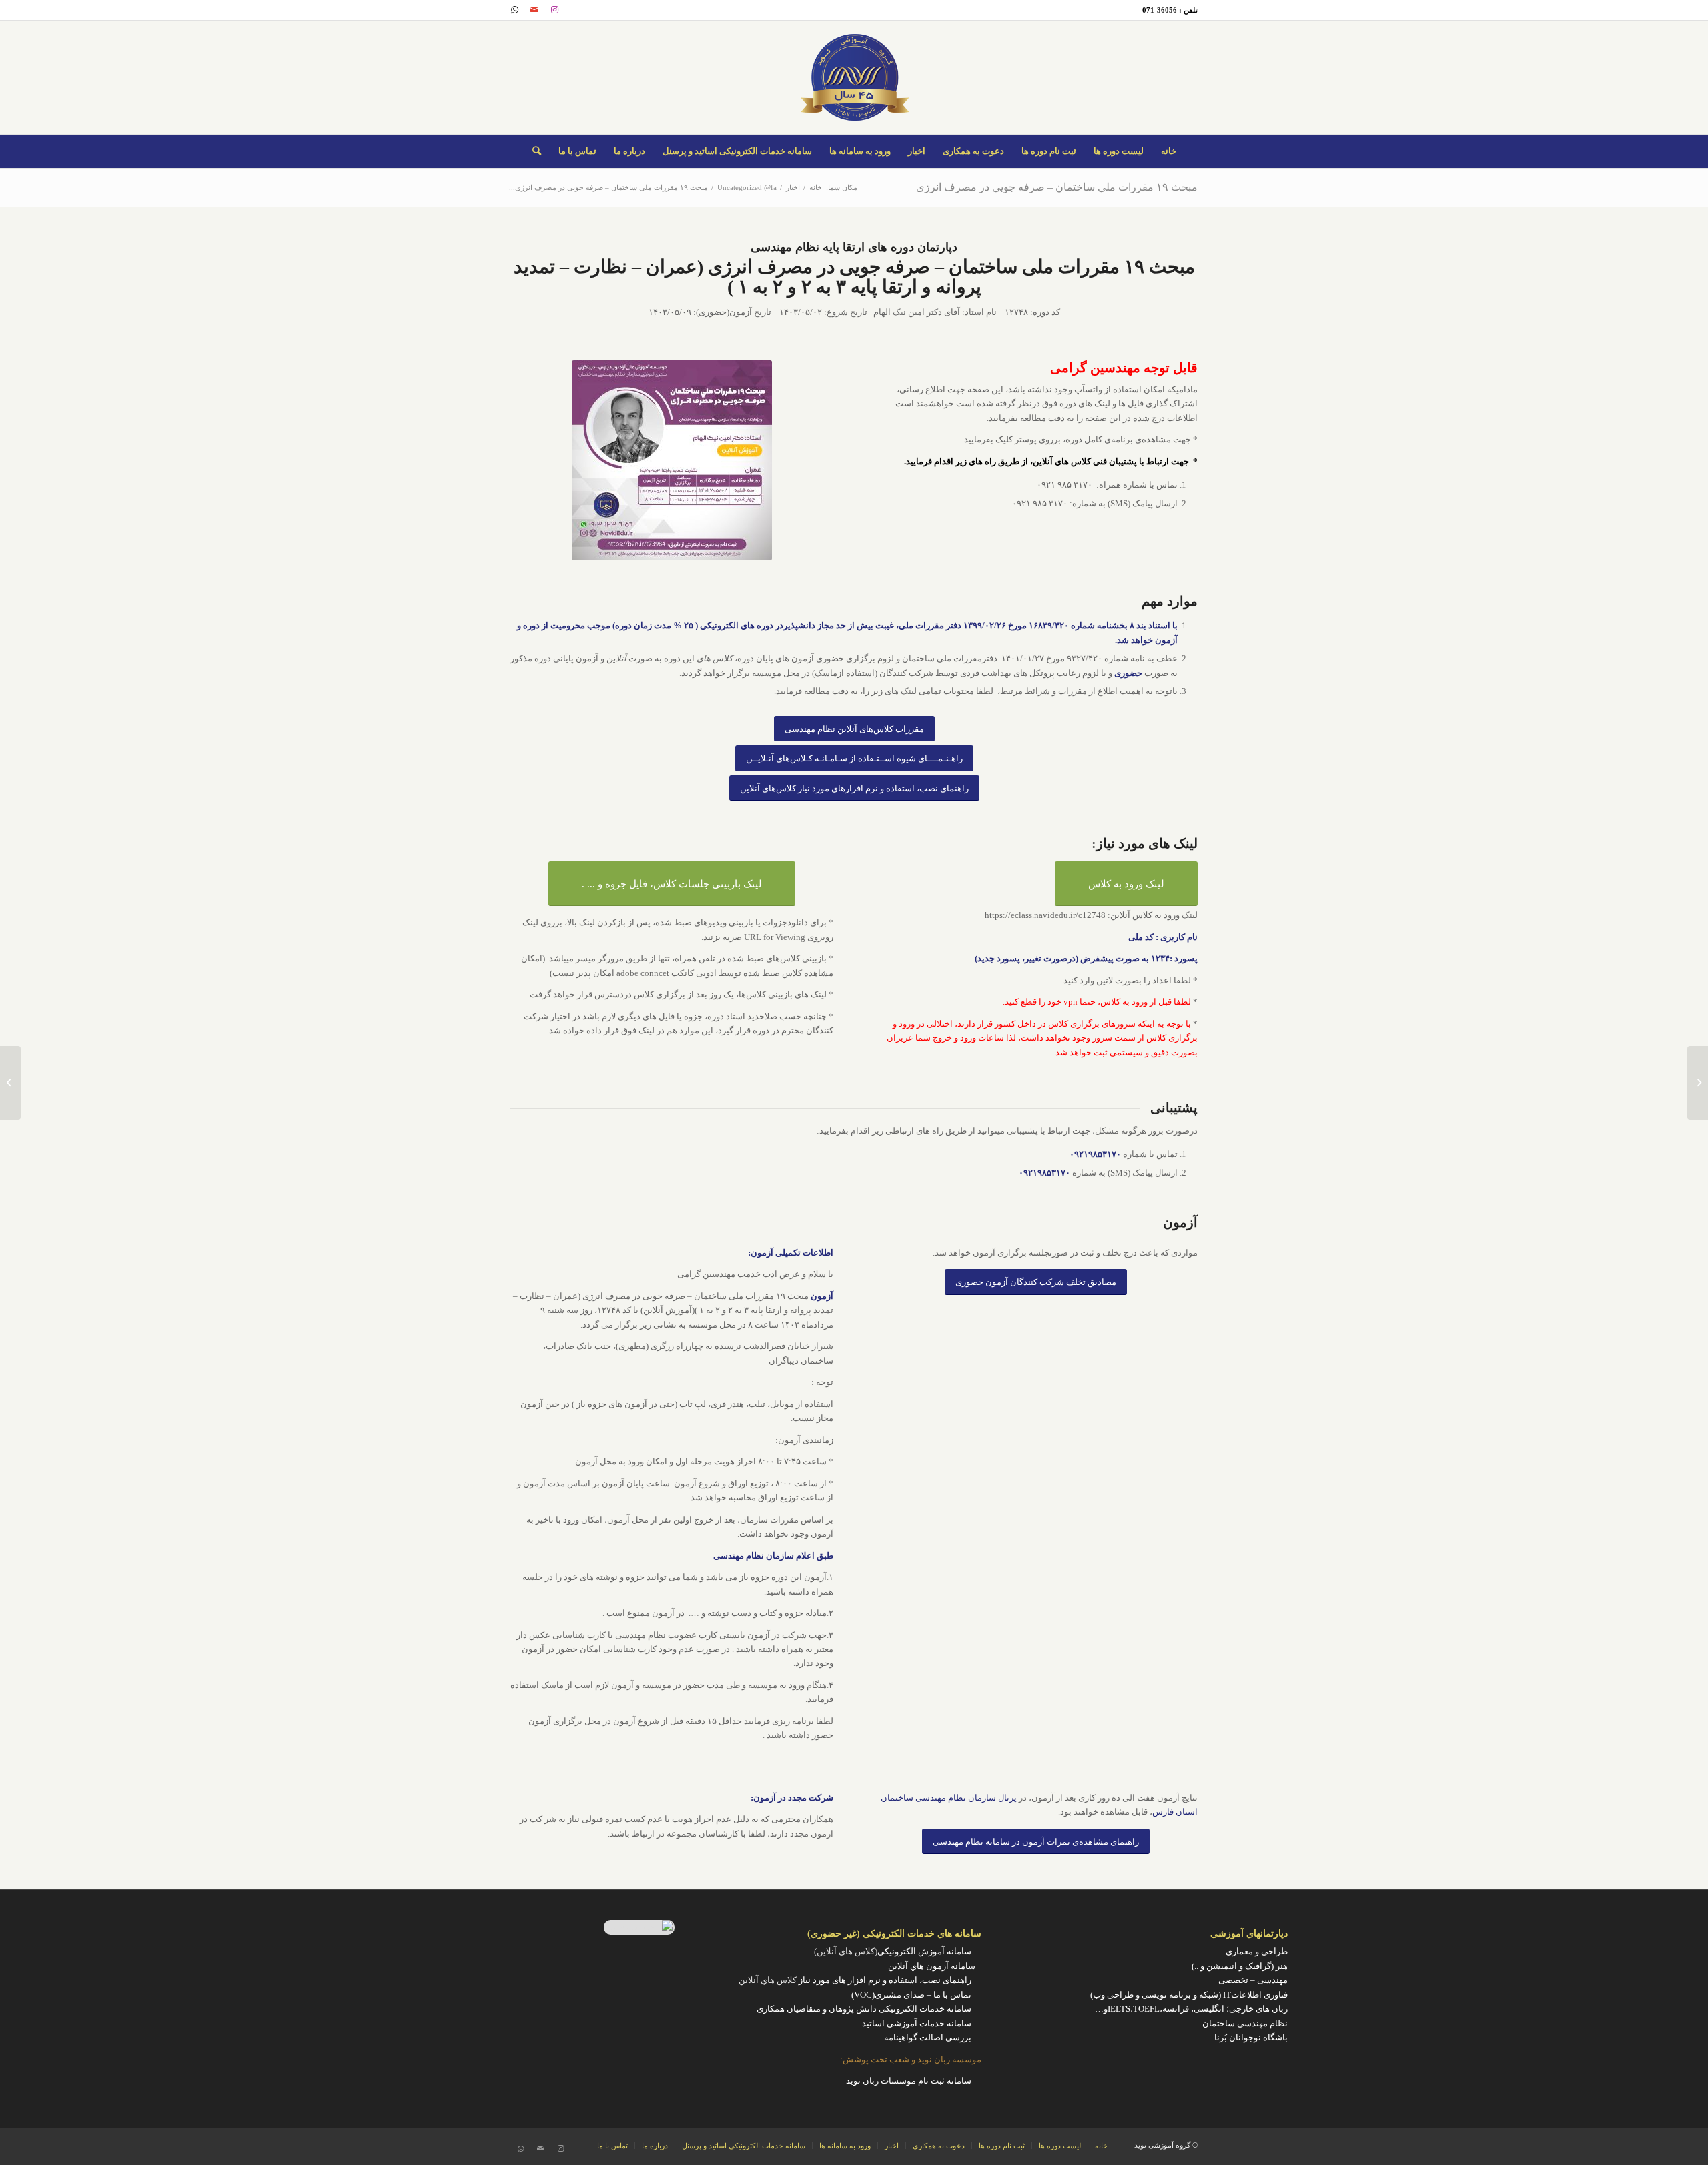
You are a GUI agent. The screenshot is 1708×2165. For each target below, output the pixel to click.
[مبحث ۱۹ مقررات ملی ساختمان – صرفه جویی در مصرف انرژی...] (1698, 1083)
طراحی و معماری (1257, 1951)
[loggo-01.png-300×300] (854, 77)
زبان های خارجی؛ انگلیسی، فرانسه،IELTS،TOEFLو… (1191, 2009)
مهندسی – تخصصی (1253, 1980)
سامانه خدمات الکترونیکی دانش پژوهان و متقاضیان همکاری (864, 2009)
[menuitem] (1169, 151)
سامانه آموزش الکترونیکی (924, 1951)
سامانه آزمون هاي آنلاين (935, 1966)
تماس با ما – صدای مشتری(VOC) (911, 1995)
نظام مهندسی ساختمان (1245, 2023)
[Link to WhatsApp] (514, 10)
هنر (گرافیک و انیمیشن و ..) (1240, 1966)
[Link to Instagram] (554, 10)
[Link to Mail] (534, 10)
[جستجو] (537, 151)
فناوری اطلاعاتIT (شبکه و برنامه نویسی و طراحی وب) (1189, 1995)
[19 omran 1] (672, 460)
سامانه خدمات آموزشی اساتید (917, 2023)
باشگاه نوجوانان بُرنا (1251, 2037)
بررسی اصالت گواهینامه (928, 2037)
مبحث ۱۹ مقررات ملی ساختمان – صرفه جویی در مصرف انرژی (1057, 187)
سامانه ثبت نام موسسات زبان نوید (909, 2081)
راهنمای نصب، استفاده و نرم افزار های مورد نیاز (885, 1980)
